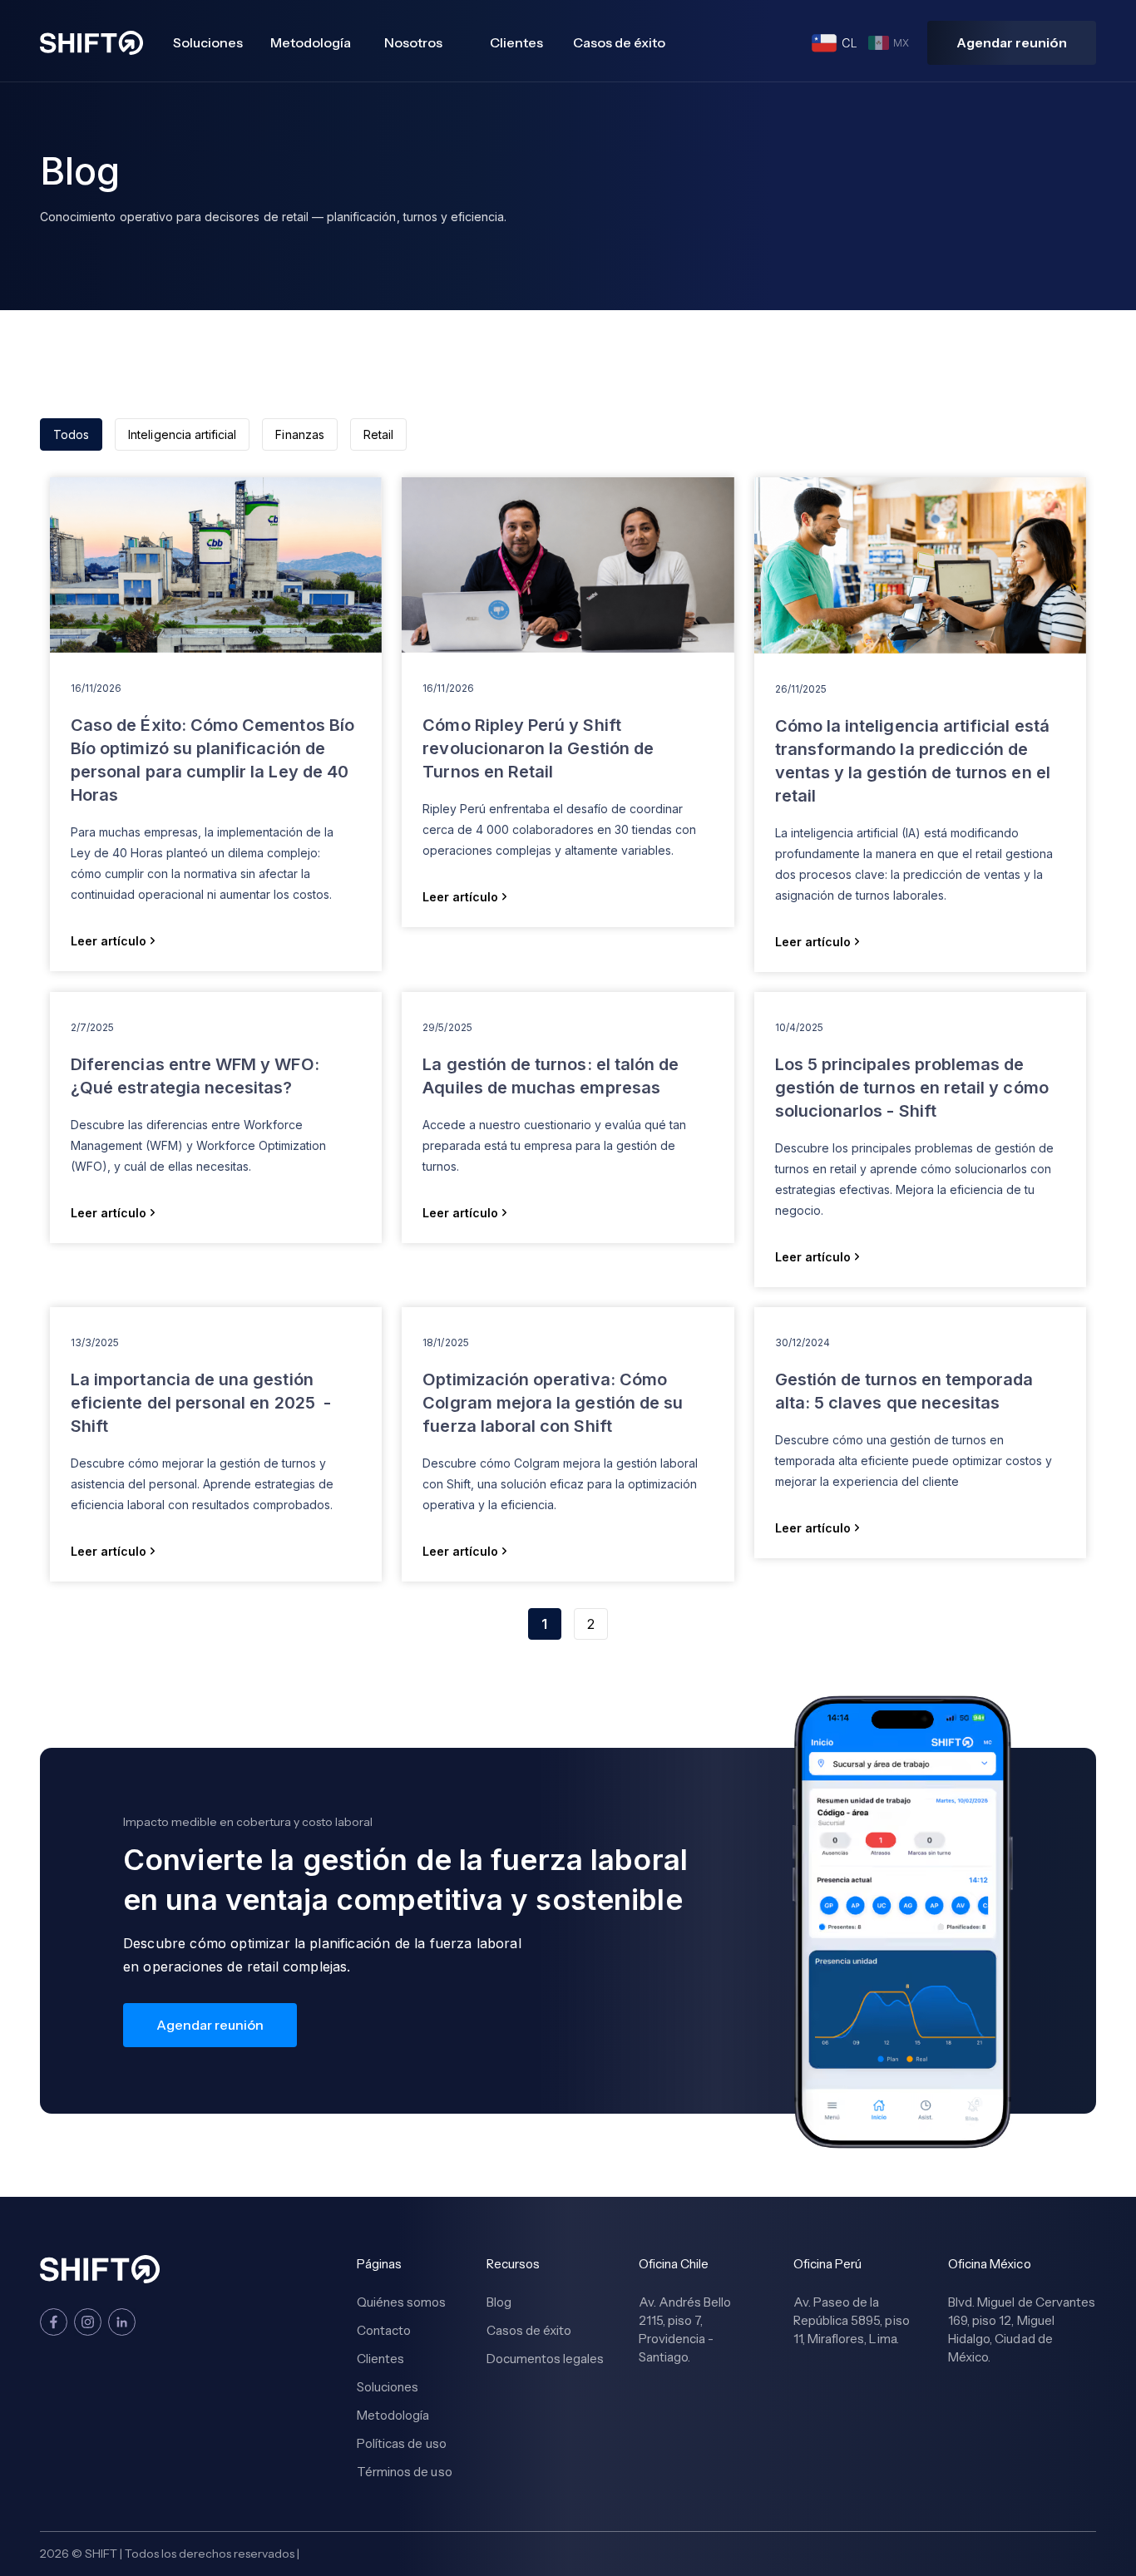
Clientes (516, 42)
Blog (499, 2302)
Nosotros (413, 42)
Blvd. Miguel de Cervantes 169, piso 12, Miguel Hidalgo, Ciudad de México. (1022, 2329)
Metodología (311, 42)
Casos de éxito (619, 42)
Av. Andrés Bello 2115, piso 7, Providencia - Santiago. (685, 2329)
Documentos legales (546, 2359)
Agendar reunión (1012, 42)
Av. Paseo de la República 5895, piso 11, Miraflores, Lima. (852, 2320)
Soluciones (208, 42)
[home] (91, 43)
